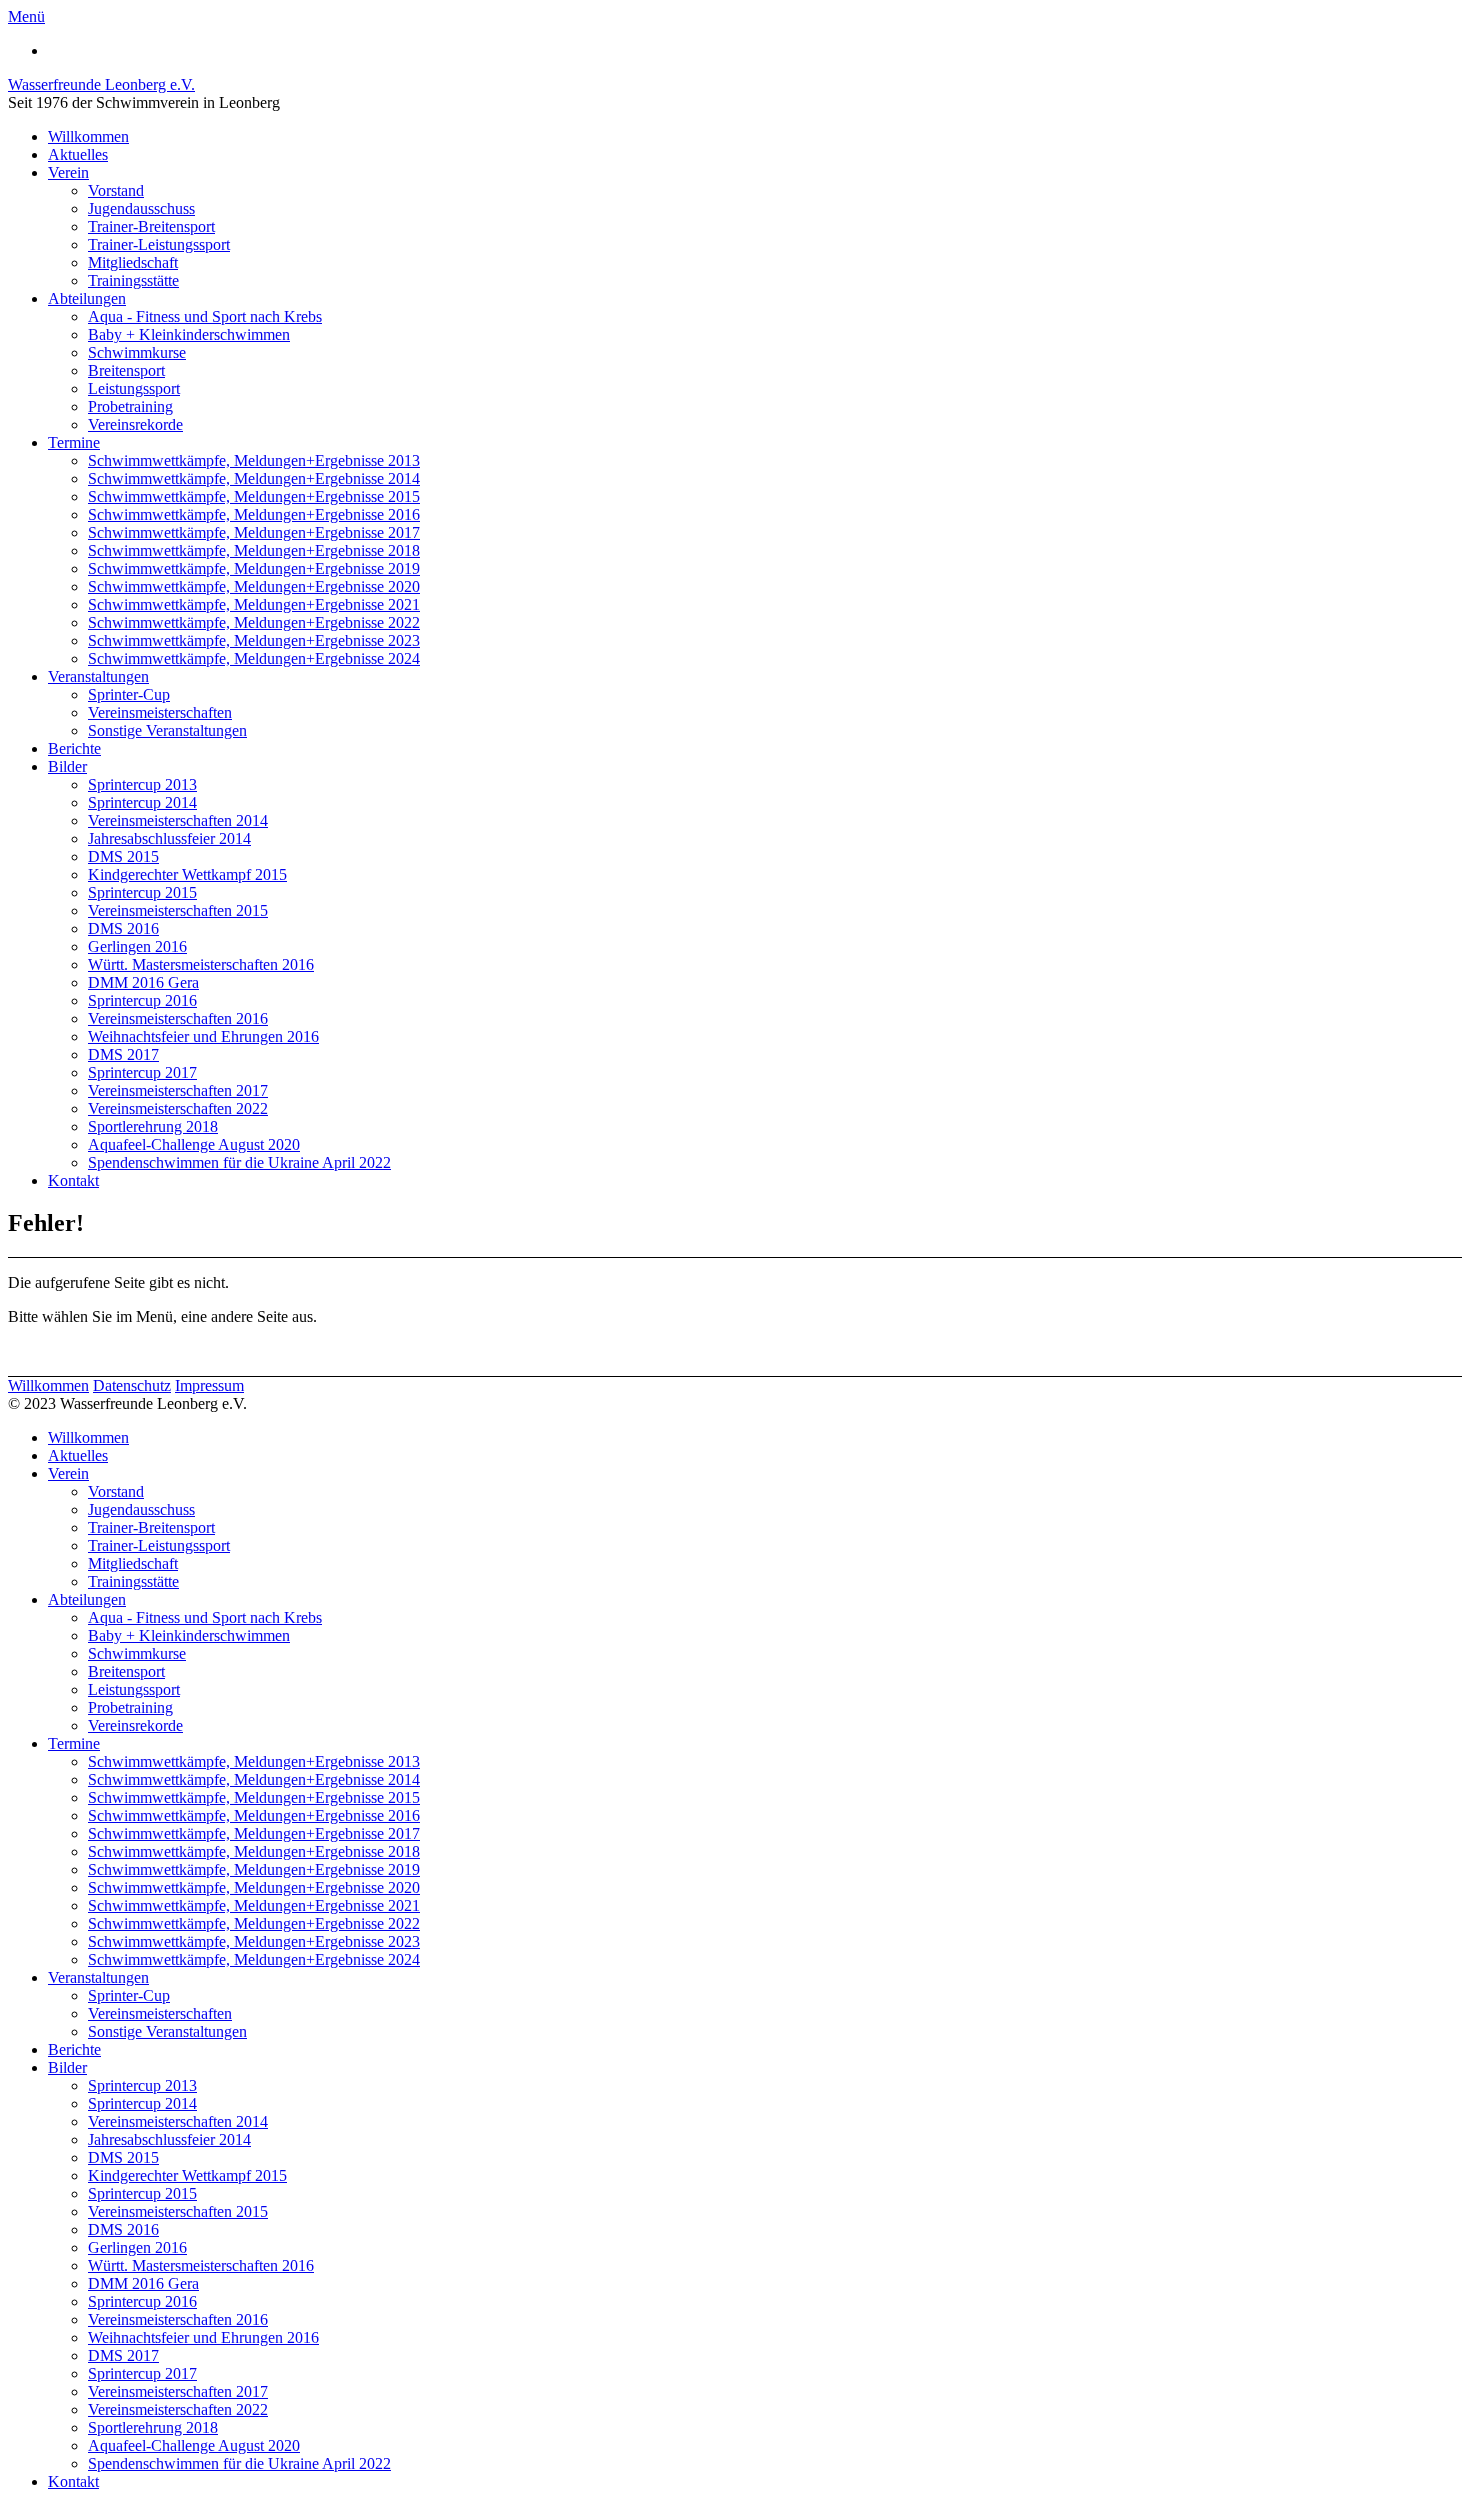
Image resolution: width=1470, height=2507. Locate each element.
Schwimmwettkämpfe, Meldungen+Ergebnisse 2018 (254, 550)
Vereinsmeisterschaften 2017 (178, 1090)
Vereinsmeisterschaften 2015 (178, 910)
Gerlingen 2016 (137, 946)
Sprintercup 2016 (142, 1000)
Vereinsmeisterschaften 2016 (178, 1018)
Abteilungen (87, 298)
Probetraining (130, 406)
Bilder (67, 766)
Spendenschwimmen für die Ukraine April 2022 (239, 1162)
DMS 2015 (123, 856)
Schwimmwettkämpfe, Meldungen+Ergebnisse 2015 (254, 496)
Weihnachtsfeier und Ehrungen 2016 (203, 1036)
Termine (74, 442)
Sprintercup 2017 (142, 1072)
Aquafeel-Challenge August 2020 (194, 1144)
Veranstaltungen (98, 676)
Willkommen (88, 136)
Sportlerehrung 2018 (153, 1126)
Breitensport (126, 370)
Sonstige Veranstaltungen (167, 730)
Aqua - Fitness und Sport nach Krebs (205, 316)
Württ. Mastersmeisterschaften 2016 (201, 964)
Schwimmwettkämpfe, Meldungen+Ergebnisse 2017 (254, 532)
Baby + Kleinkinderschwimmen (189, 334)
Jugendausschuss (141, 208)
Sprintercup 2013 (142, 784)
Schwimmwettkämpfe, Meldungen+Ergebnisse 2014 (254, 478)
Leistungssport (134, 388)
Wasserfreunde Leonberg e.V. (101, 84)
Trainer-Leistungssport (159, 244)
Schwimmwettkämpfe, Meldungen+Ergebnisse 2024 (254, 658)
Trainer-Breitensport (151, 226)
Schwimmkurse (137, 352)
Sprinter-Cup (129, 694)
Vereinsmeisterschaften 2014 (178, 820)
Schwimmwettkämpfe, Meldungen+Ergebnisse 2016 (254, 514)
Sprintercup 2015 (142, 892)
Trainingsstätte (133, 280)
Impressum (209, 1385)
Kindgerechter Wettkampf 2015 (187, 874)
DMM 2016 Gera (143, 982)
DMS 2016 (123, 928)
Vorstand (116, 190)
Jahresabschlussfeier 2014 (169, 838)
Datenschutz (132, 1385)
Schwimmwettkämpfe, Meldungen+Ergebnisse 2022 (254, 622)
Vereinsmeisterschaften (160, 712)
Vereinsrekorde (135, 424)
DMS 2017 (123, 1054)
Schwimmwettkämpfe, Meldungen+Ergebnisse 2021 (254, 604)
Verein (68, 172)
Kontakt (73, 1180)
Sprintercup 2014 (142, 802)
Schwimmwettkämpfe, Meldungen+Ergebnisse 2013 (254, 460)
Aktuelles (78, 154)
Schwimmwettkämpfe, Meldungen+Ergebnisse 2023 (254, 640)
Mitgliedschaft (133, 262)
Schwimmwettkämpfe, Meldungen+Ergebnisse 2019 (254, 568)
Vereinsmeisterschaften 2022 (178, 1108)
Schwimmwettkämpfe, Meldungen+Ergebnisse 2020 (254, 586)
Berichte (74, 748)
